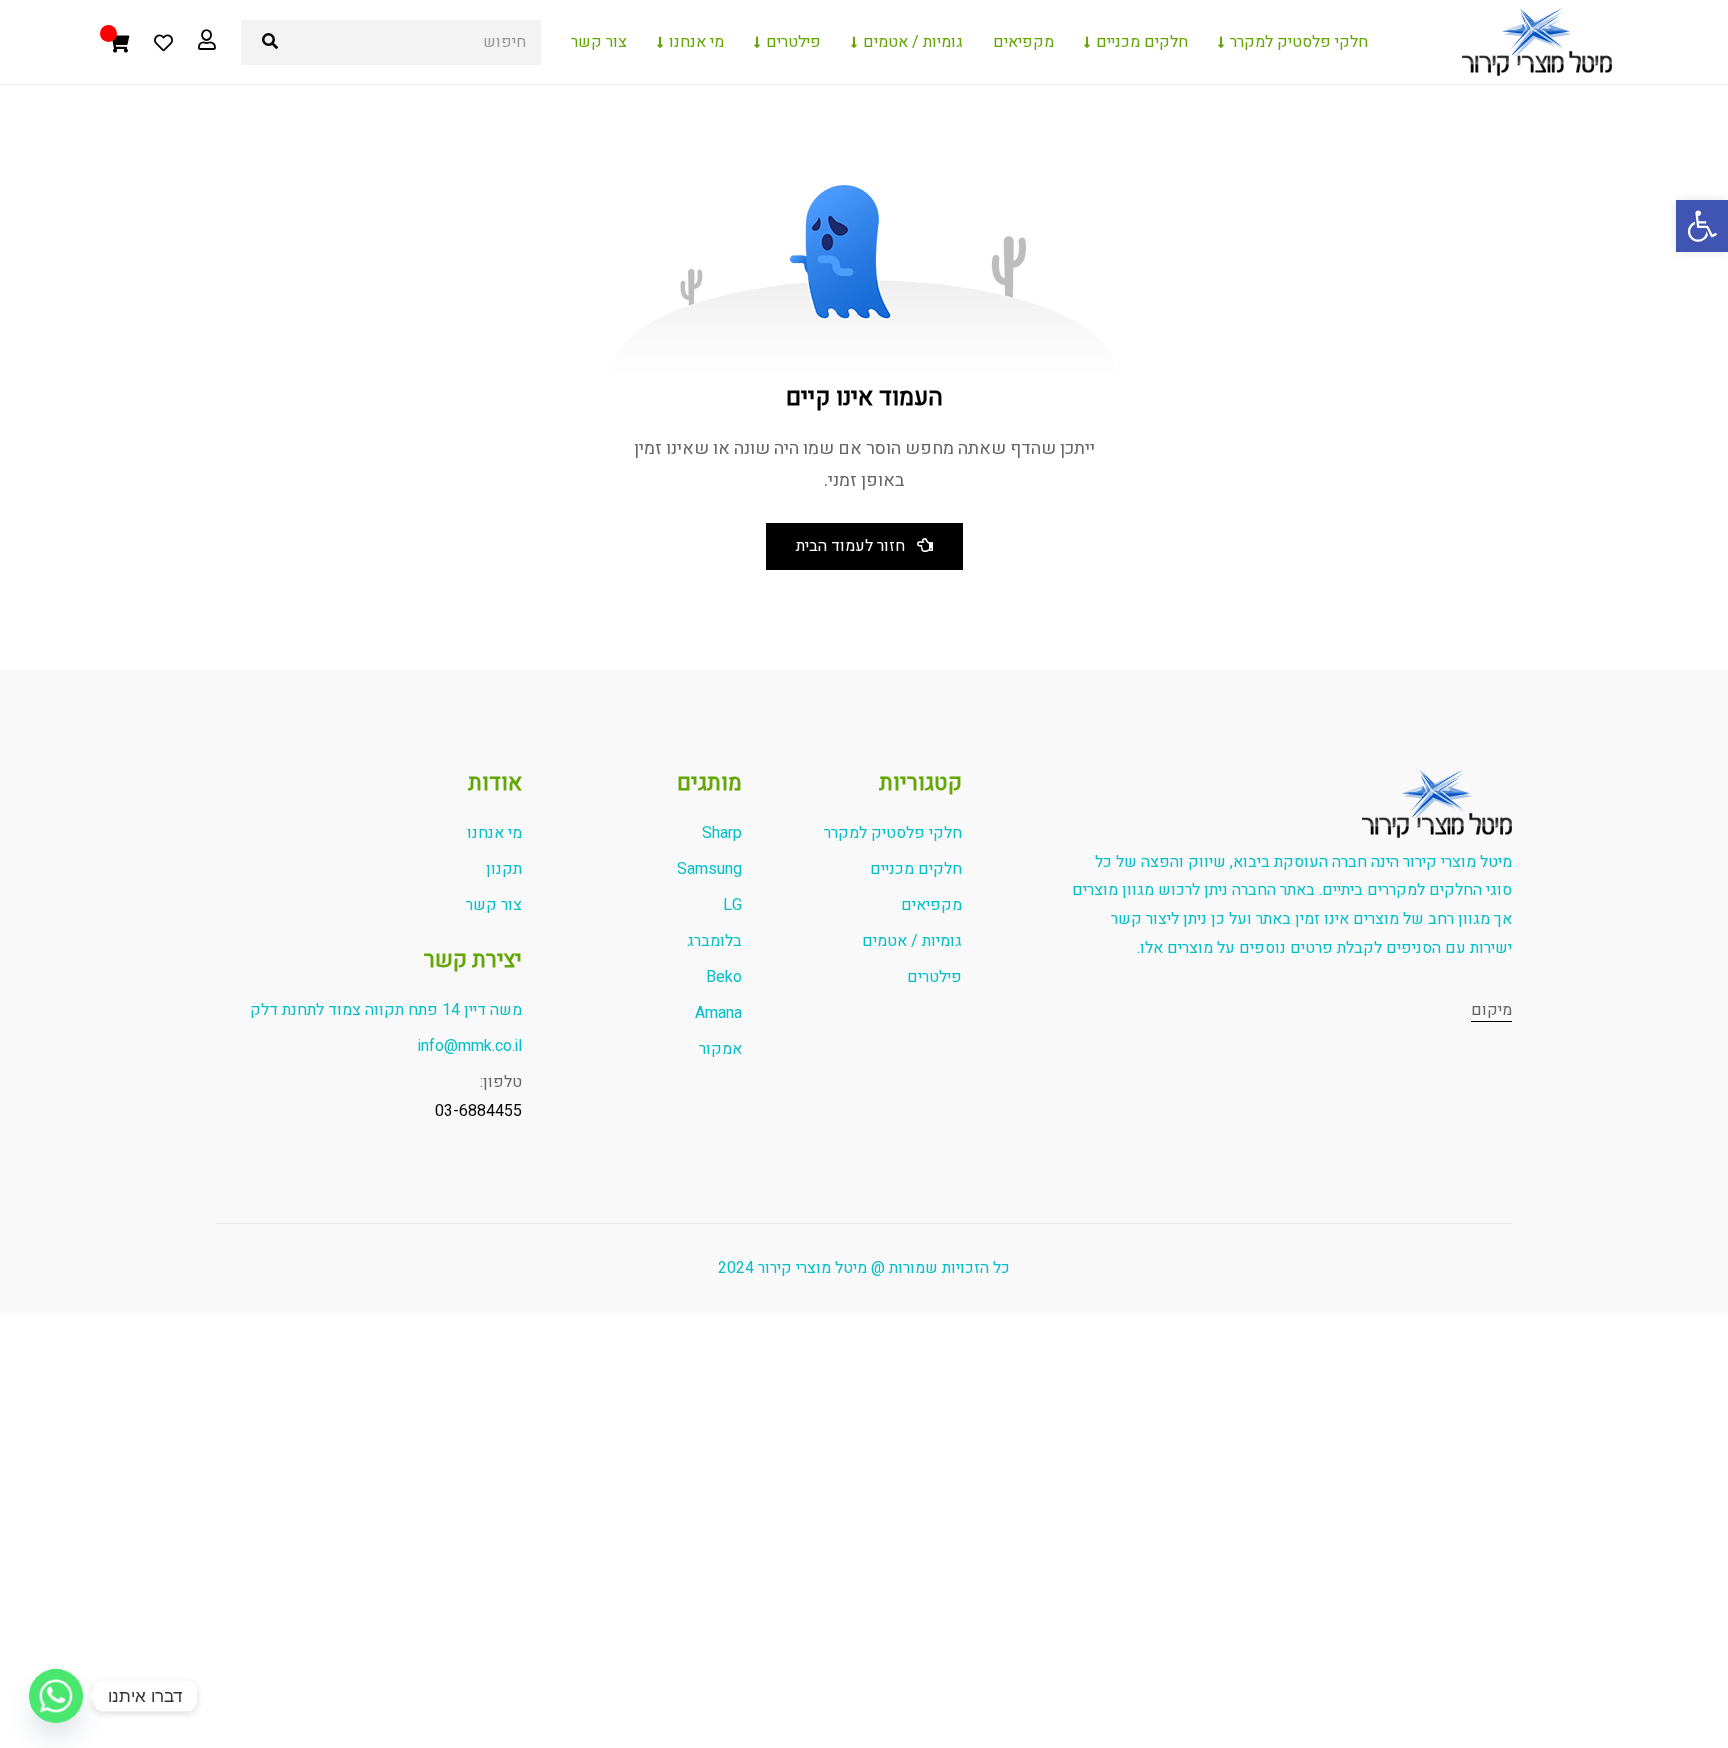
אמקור (720, 1049)
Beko (724, 977)
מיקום (1491, 1010)
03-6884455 (478, 1111)
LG (732, 905)
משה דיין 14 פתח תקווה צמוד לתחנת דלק (386, 1010)
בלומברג (714, 941)
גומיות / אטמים (913, 42)
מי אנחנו (696, 42)
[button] (1702, 226)
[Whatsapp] (56, 1696)
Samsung (709, 869)
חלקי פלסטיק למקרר (1299, 42)
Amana (718, 1013)
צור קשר (599, 42)
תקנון (504, 869)
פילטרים (793, 42)
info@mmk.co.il (470, 1046)
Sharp (722, 833)
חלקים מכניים (1142, 42)
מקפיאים (1023, 42)
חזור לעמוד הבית (850, 546)
